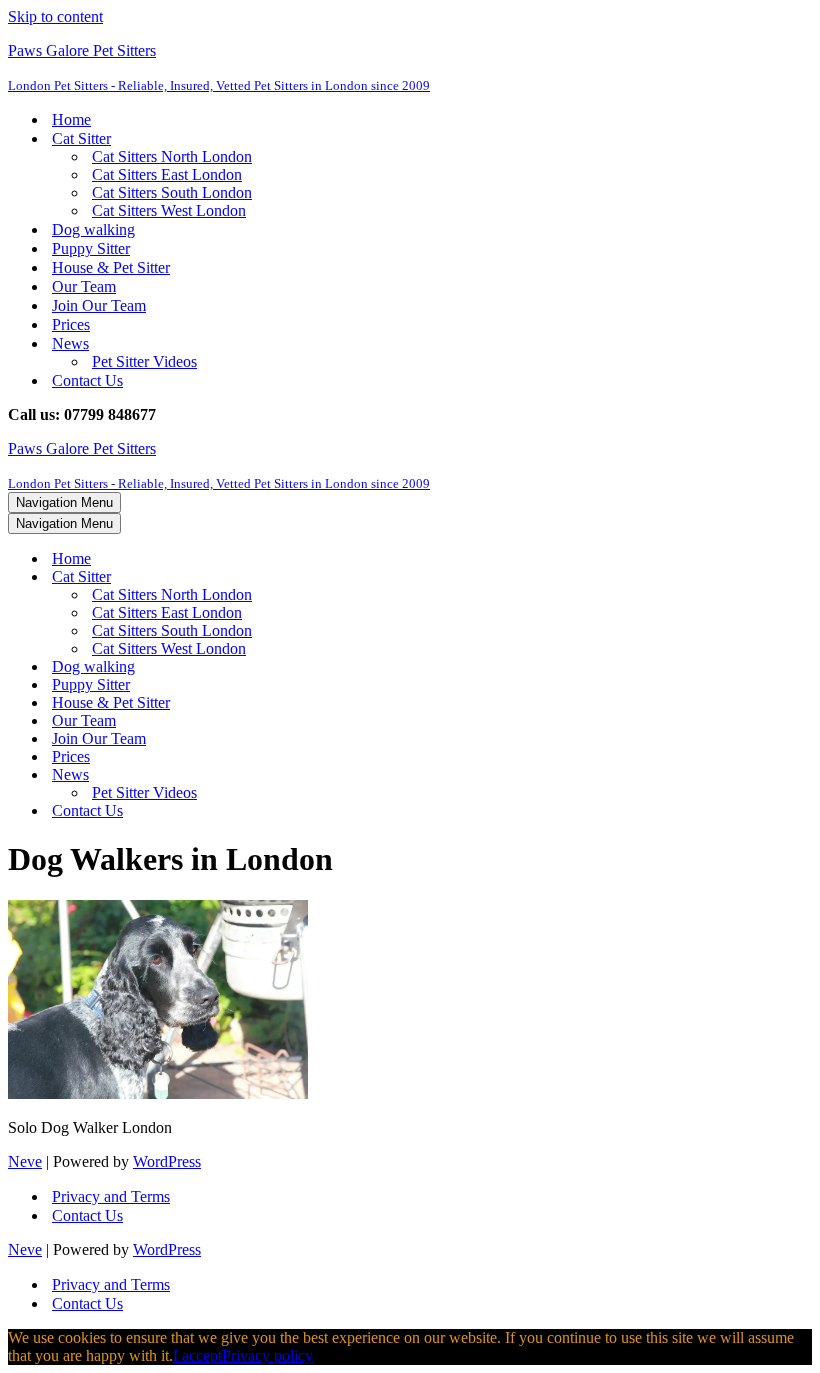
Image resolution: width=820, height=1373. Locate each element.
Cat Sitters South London (172, 192)
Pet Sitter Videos (144, 361)
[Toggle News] (358, 775)
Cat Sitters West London (169, 210)
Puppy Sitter (91, 248)
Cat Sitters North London (172, 156)
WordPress (167, 1161)
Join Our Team (99, 305)
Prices (71, 324)
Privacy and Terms (111, 1196)
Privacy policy (267, 1355)
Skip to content (55, 16)
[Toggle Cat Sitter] (358, 577)
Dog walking (93, 229)
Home (71, 119)
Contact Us (87, 380)
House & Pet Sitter (111, 267)
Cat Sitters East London (167, 174)
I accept (197, 1355)
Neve (25, 1161)
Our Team (84, 286)
